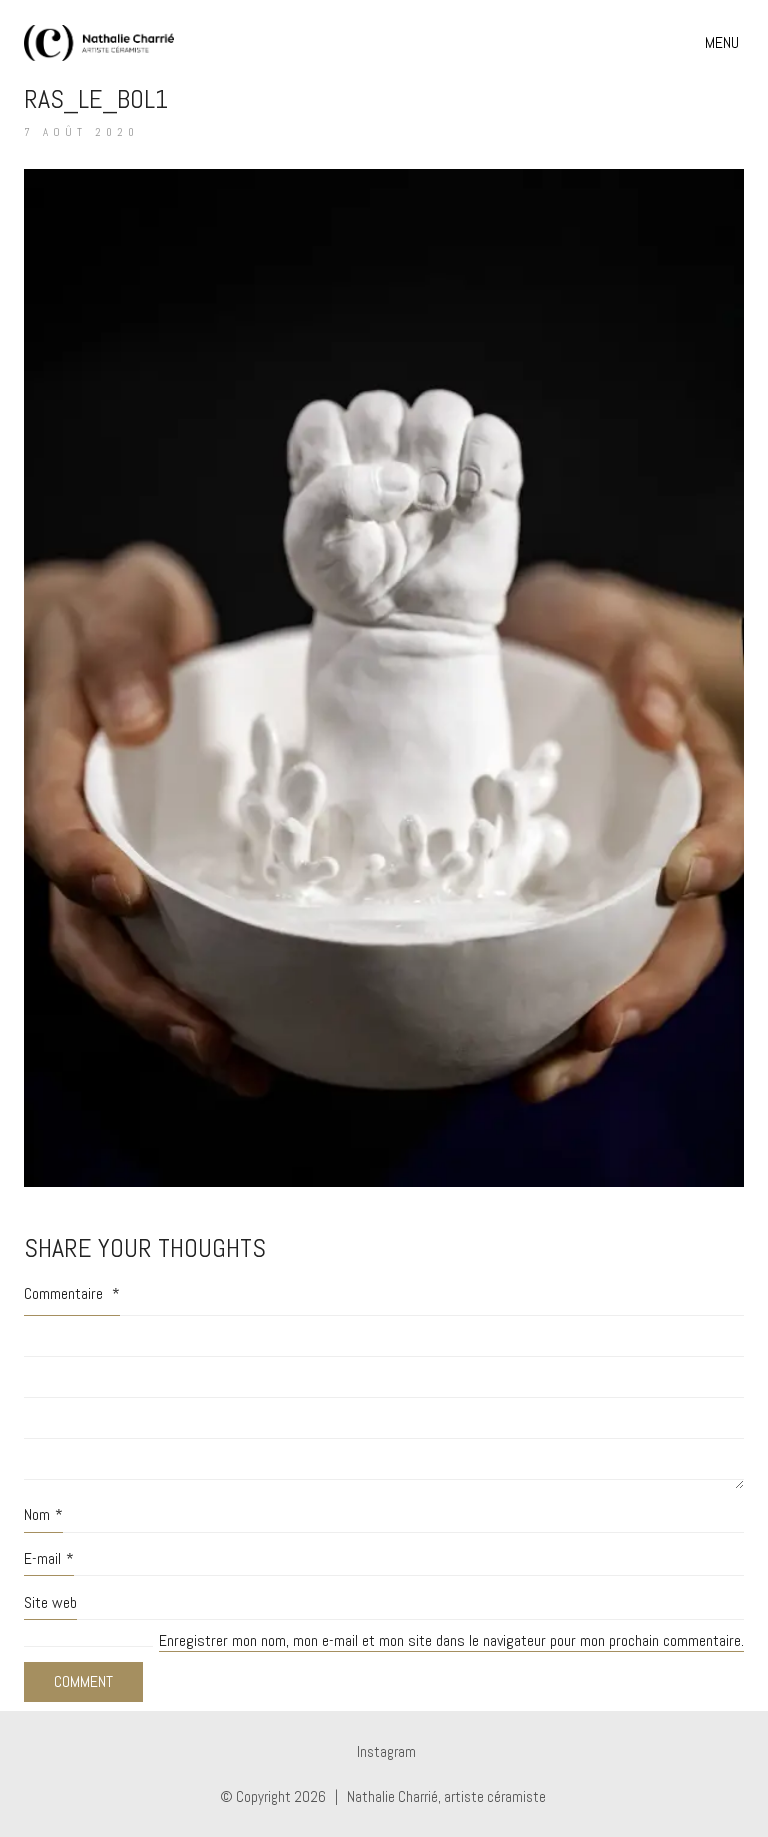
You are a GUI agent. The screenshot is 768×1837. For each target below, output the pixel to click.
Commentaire (72, 1293)
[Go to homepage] (99, 43)
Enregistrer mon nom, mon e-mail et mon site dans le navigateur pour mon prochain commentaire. (451, 1640)
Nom (43, 1514)
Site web (50, 1602)
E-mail (49, 1558)
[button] (724, 43)
